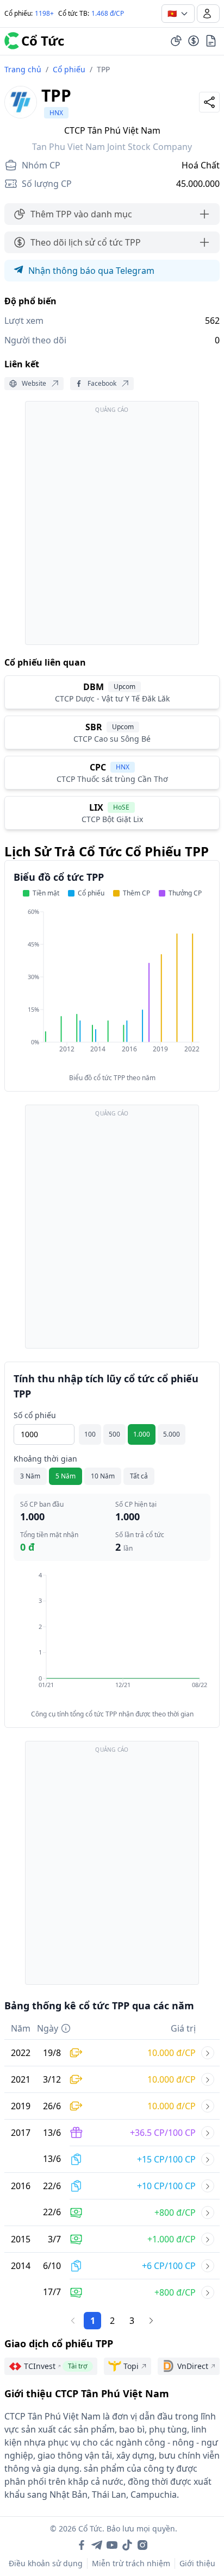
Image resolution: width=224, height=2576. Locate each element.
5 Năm (66, 1476)
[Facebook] (82, 2545)
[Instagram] (142, 2545)
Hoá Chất (201, 165)
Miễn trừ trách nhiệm (131, 2563)
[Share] (209, 102)
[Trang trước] (73, 2321)
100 (90, 1434)
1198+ (44, 13)
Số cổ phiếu (35, 1415)
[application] (112, 988)
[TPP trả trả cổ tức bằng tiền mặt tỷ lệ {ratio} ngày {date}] (208, 2213)
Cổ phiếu (69, 69)
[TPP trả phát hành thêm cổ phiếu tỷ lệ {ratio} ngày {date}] (208, 2053)
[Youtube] (112, 2545)
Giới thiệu (197, 2563)
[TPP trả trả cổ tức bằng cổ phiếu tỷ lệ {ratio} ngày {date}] (208, 2159)
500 (114, 1434)
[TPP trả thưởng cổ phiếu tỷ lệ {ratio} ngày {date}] (208, 2133)
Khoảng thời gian (45, 1459)
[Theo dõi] (176, 41)
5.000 (172, 1434)
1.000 (142, 1434)
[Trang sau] (151, 2321)
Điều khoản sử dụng (46, 2563)
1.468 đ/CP (108, 13)
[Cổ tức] (194, 41)
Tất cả (139, 1476)
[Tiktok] (127, 2545)
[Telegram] (97, 2545)
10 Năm (103, 1476)
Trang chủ (23, 69)
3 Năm (30, 1476)
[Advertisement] (112, 528)
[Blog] (211, 41)
